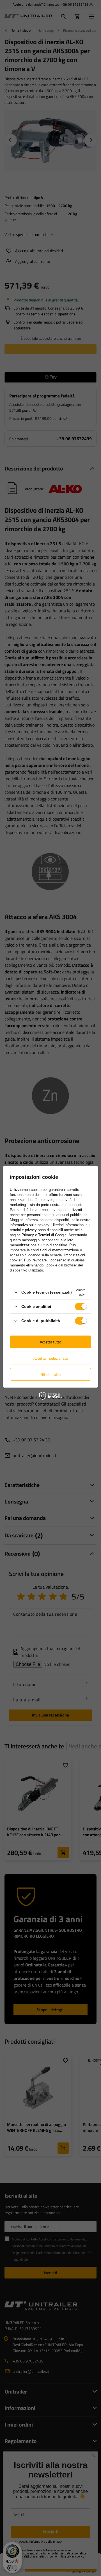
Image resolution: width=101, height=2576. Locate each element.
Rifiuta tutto (51, 1374)
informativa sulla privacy (29, 1225)
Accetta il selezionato (51, 1358)
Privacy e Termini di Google (44, 1235)
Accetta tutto (50, 1342)
